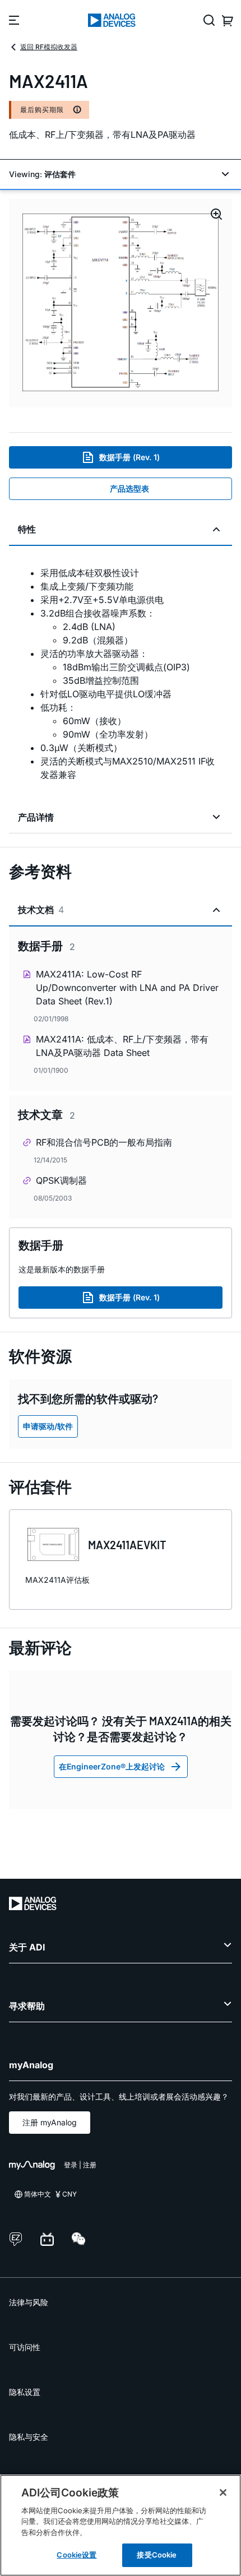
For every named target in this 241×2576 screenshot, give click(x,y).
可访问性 (25, 2347)
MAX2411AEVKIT (127, 1545)
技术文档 (41, 910)
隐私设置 (25, 2392)
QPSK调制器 (61, 1180)
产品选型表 (129, 488)
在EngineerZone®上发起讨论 (112, 1766)
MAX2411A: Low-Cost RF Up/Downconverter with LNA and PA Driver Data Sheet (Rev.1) (127, 988)
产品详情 (36, 817)
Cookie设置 (77, 2555)
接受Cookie (157, 2555)
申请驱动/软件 (48, 1426)
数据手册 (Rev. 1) (129, 457)
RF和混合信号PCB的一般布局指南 (104, 1142)
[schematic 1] (121, 303)
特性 (27, 529)
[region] (121, 2525)
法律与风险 (29, 2302)
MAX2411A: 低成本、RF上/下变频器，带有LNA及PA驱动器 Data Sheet (122, 1046)
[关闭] (223, 2492)
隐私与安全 (29, 2437)
